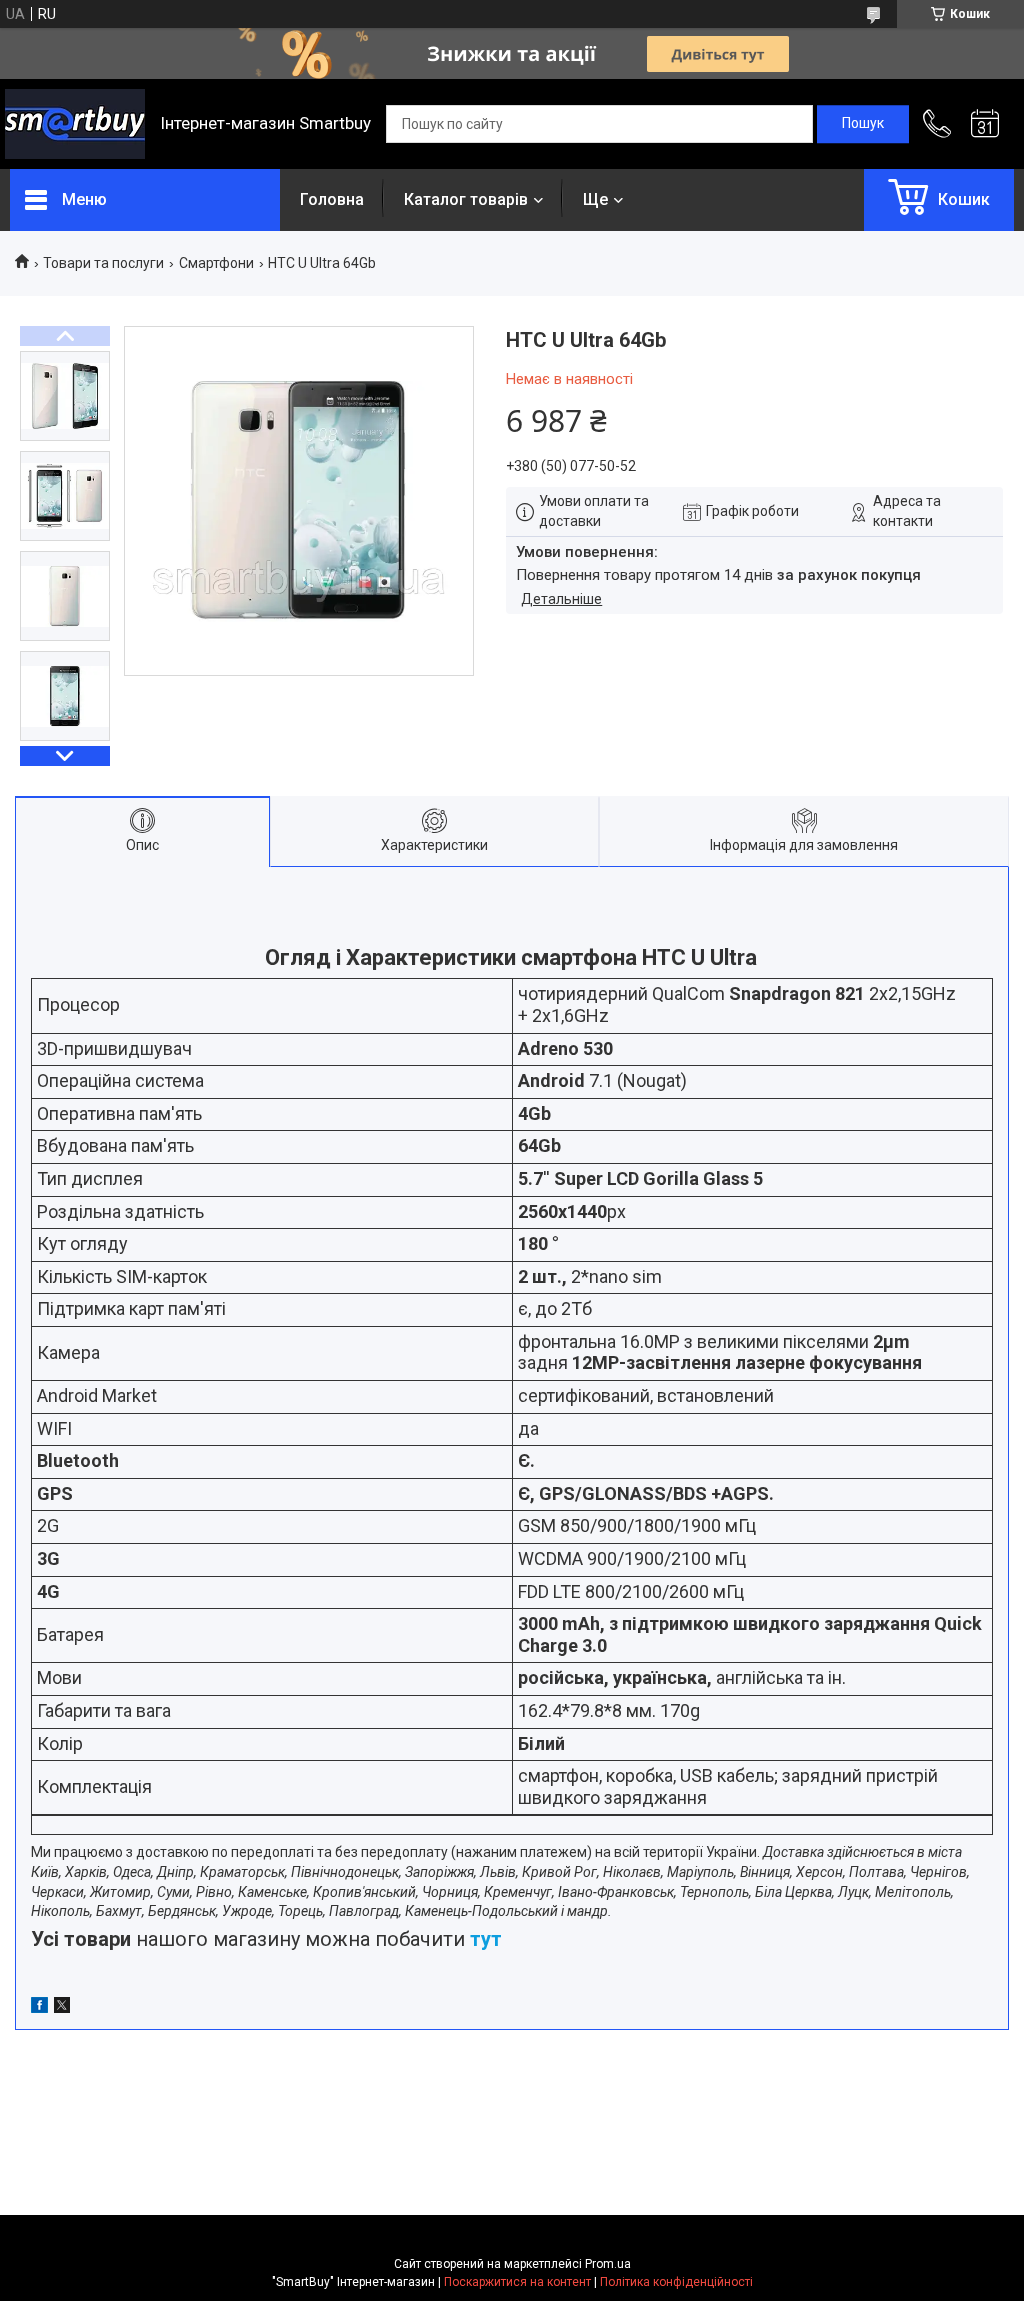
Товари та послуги (103, 263)
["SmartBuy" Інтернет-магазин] (75, 124)
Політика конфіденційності (676, 2282)
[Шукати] (863, 124)
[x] (62, 2008)
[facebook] (39, 2008)
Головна (332, 199)
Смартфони (216, 263)
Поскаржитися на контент (517, 2282)
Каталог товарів (466, 199)
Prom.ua (608, 2264)
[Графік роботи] (985, 124)
